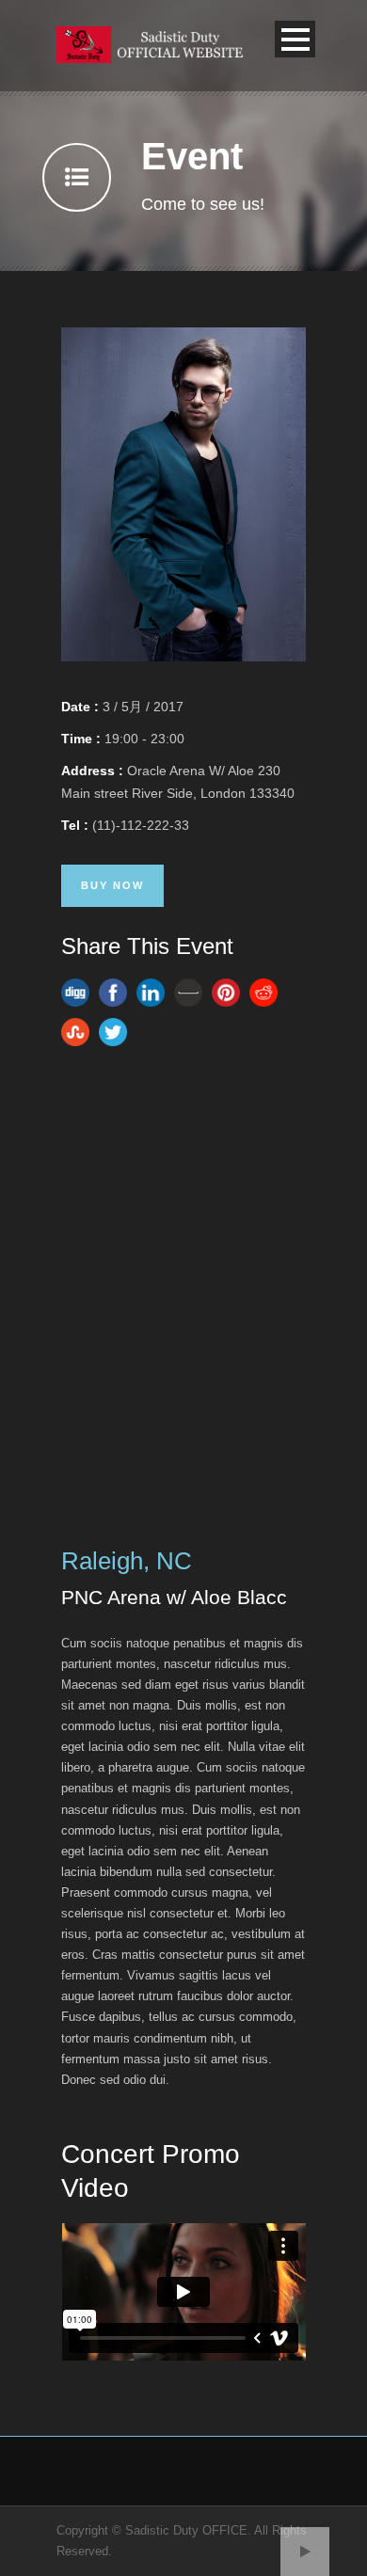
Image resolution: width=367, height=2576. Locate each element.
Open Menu (295, 39)
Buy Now (112, 885)
